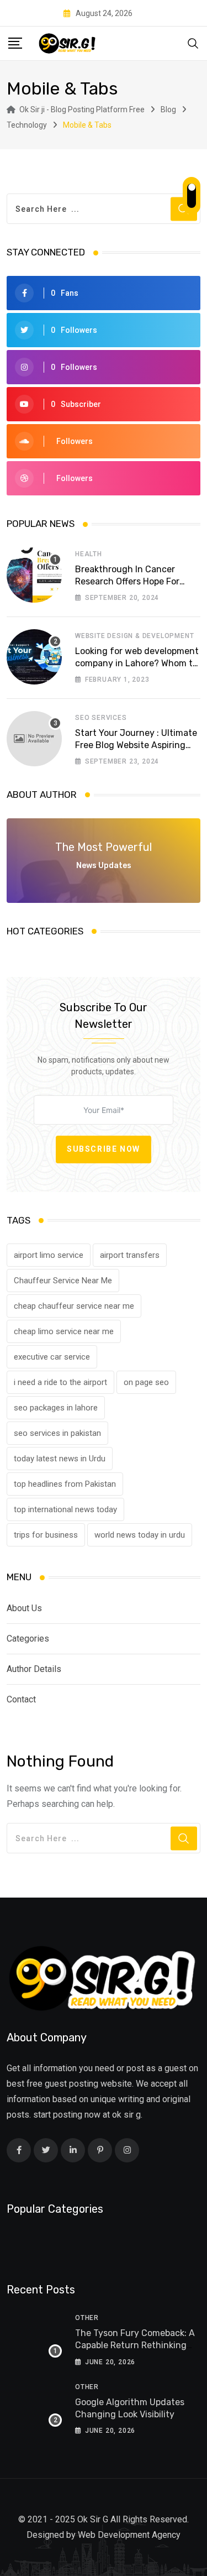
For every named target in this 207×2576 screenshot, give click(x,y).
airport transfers (130, 1255)
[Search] (193, 43)
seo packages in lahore (56, 1408)
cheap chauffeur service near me (74, 1306)
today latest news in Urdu (60, 1459)
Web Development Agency (129, 2535)
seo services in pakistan (57, 1433)
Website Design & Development (134, 636)
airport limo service (49, 1255)
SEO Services (101, 718)
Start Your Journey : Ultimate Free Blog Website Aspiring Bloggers (136, 745)
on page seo (146, 1382)
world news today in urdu (140, 1535)
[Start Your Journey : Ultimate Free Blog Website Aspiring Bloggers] (34, 739)
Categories (28, 1639)
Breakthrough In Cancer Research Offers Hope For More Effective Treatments (130, 582)
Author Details (34, 1669)
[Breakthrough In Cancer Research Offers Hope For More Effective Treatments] (34, 575)
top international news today (65, 1509)
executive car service (52, 1357)
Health (89, 554)
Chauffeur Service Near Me (63, 1281)
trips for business (46, 1535)
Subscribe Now (104, 1149)
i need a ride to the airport (60, 1382)
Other (87, 2318)
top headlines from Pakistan (65, 1484)
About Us (24, 1608)
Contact (21, 1699)
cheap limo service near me (64, 1331)
